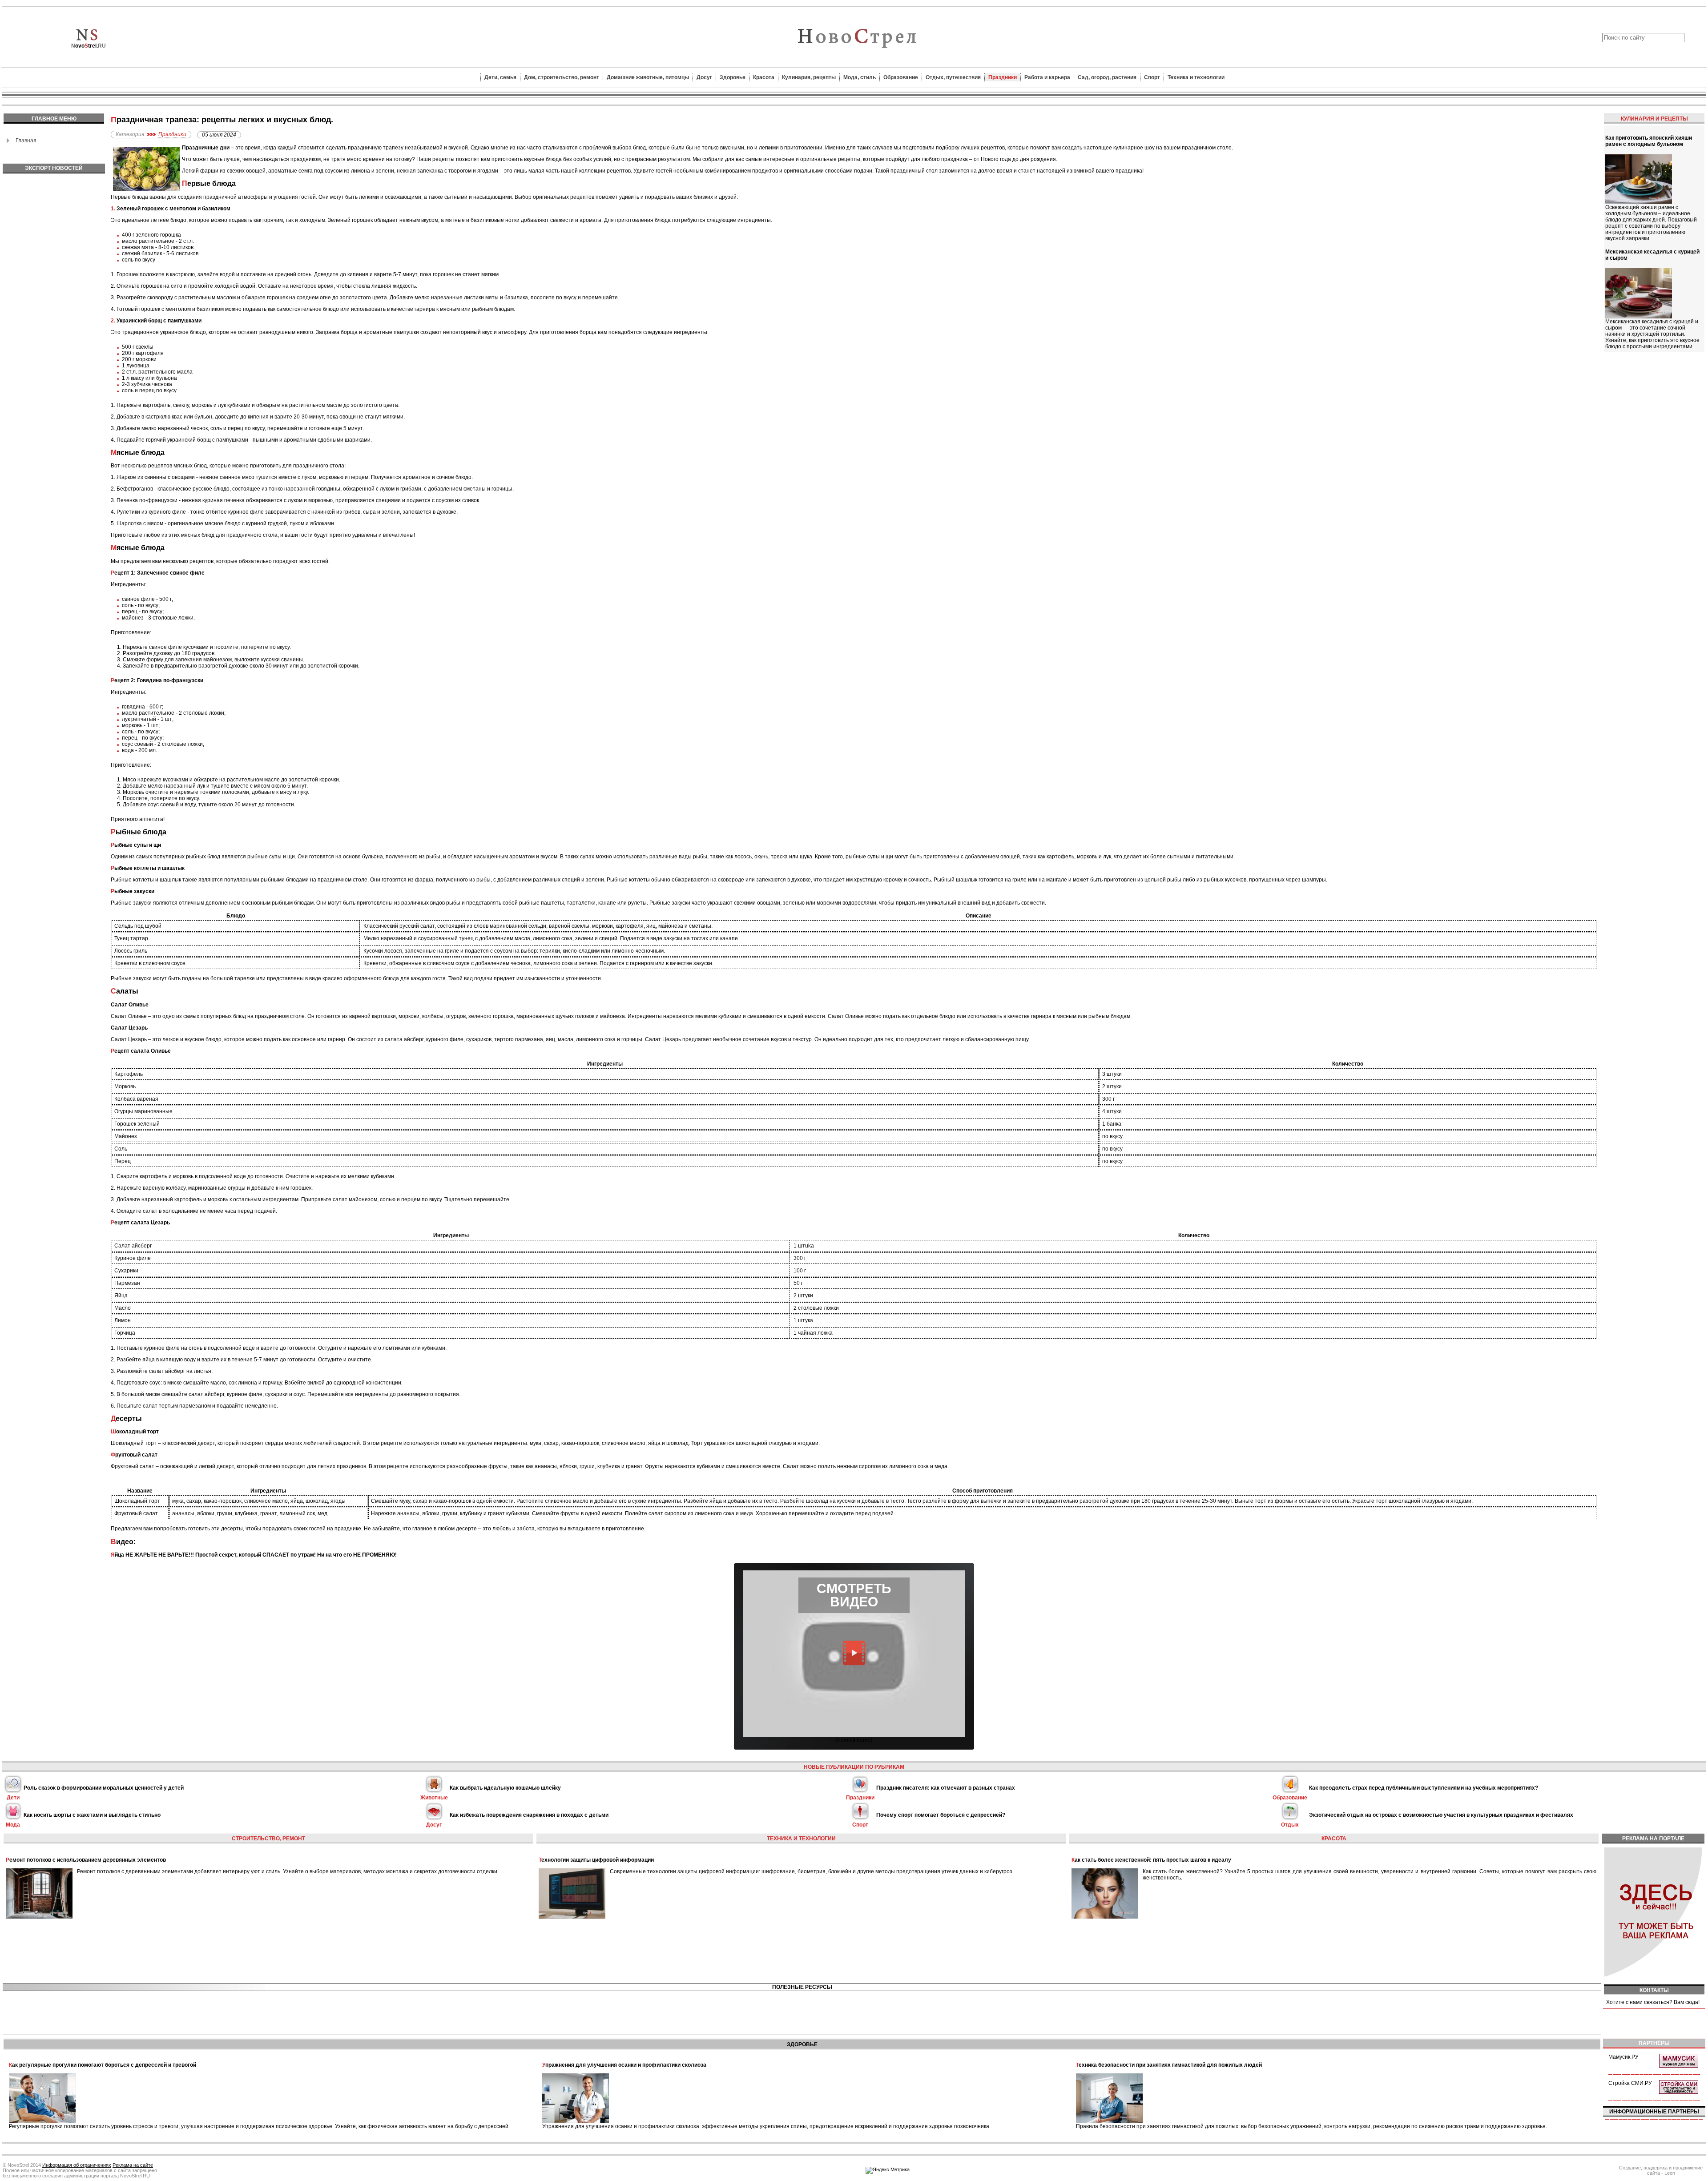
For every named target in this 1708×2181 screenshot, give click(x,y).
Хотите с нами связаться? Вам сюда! (1653, 2002)
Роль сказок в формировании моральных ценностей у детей (104, 1788)
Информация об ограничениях (77, 2165)
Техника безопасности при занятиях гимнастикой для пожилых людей (1169, 2065)
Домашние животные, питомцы (648, 77)
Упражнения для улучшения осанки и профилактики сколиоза (624, 2065)
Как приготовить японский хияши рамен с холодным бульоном (1649, 141)
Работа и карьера (1047, 77)
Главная (26, 141)
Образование (901, 77)
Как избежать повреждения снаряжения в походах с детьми (529, 1815)
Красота (764, 77)
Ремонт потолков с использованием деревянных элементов (86, 1860)
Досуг (704, 77)
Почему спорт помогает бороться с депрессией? (941, 1815)
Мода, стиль (860, 77)
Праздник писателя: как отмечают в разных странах (946, 1788)
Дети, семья (500, 77)
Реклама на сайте (133, 2165)
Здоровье (733, 77)
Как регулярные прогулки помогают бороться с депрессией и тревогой (103, 2065)
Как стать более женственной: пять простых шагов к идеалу (1151, 1860)
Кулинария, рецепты (809, 77)
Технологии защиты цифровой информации (596, 1860)
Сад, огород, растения (1107, 77)
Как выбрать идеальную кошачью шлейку (505, 1788)
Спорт (1152, 77)
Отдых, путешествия (953, 77)
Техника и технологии (1196, 77)
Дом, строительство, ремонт (562, 77)
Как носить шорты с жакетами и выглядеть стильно (92, 1815)
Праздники (1003, 77)
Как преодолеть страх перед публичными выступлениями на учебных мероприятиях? (1424, 1788)
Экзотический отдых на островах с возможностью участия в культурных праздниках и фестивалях (1441, 1815)
